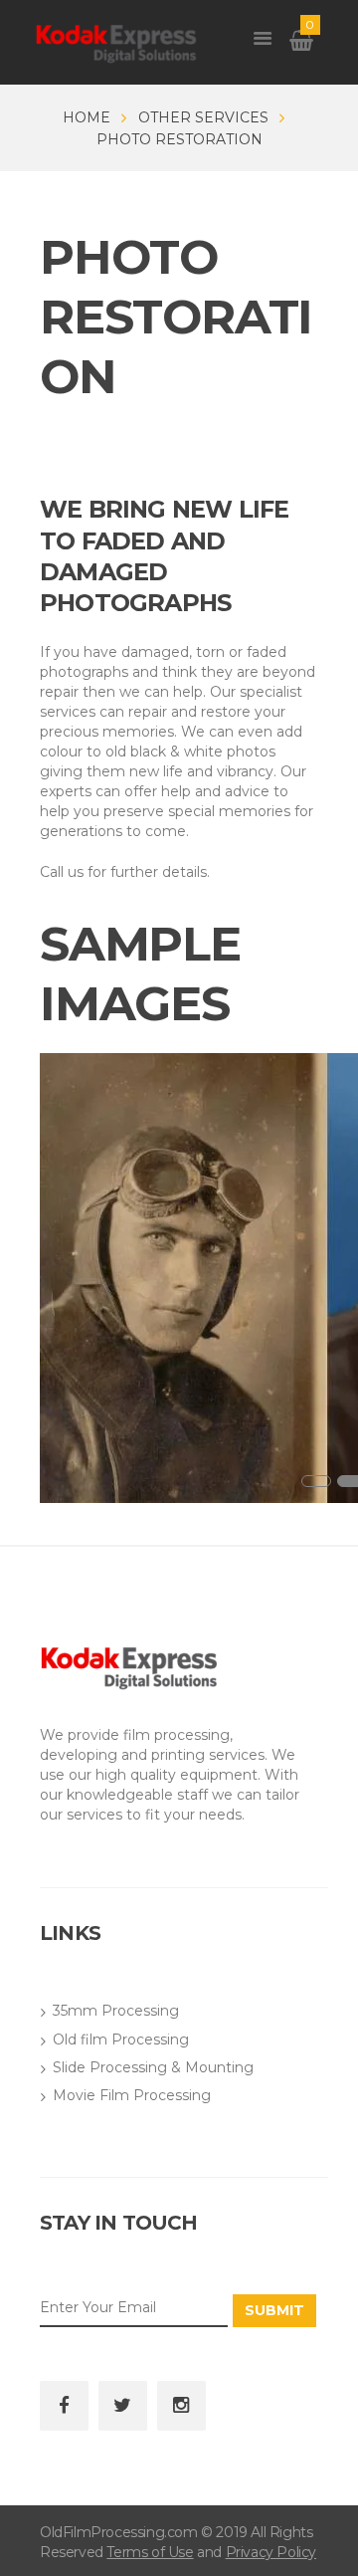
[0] (301, 44)
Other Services (203, 117)
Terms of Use (150, 2552)
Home (87, 117)
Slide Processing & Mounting (153, 2067)
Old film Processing (121, 2039)
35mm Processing (116, 2011)
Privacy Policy (271, 2552)
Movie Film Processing (132, 2095)
